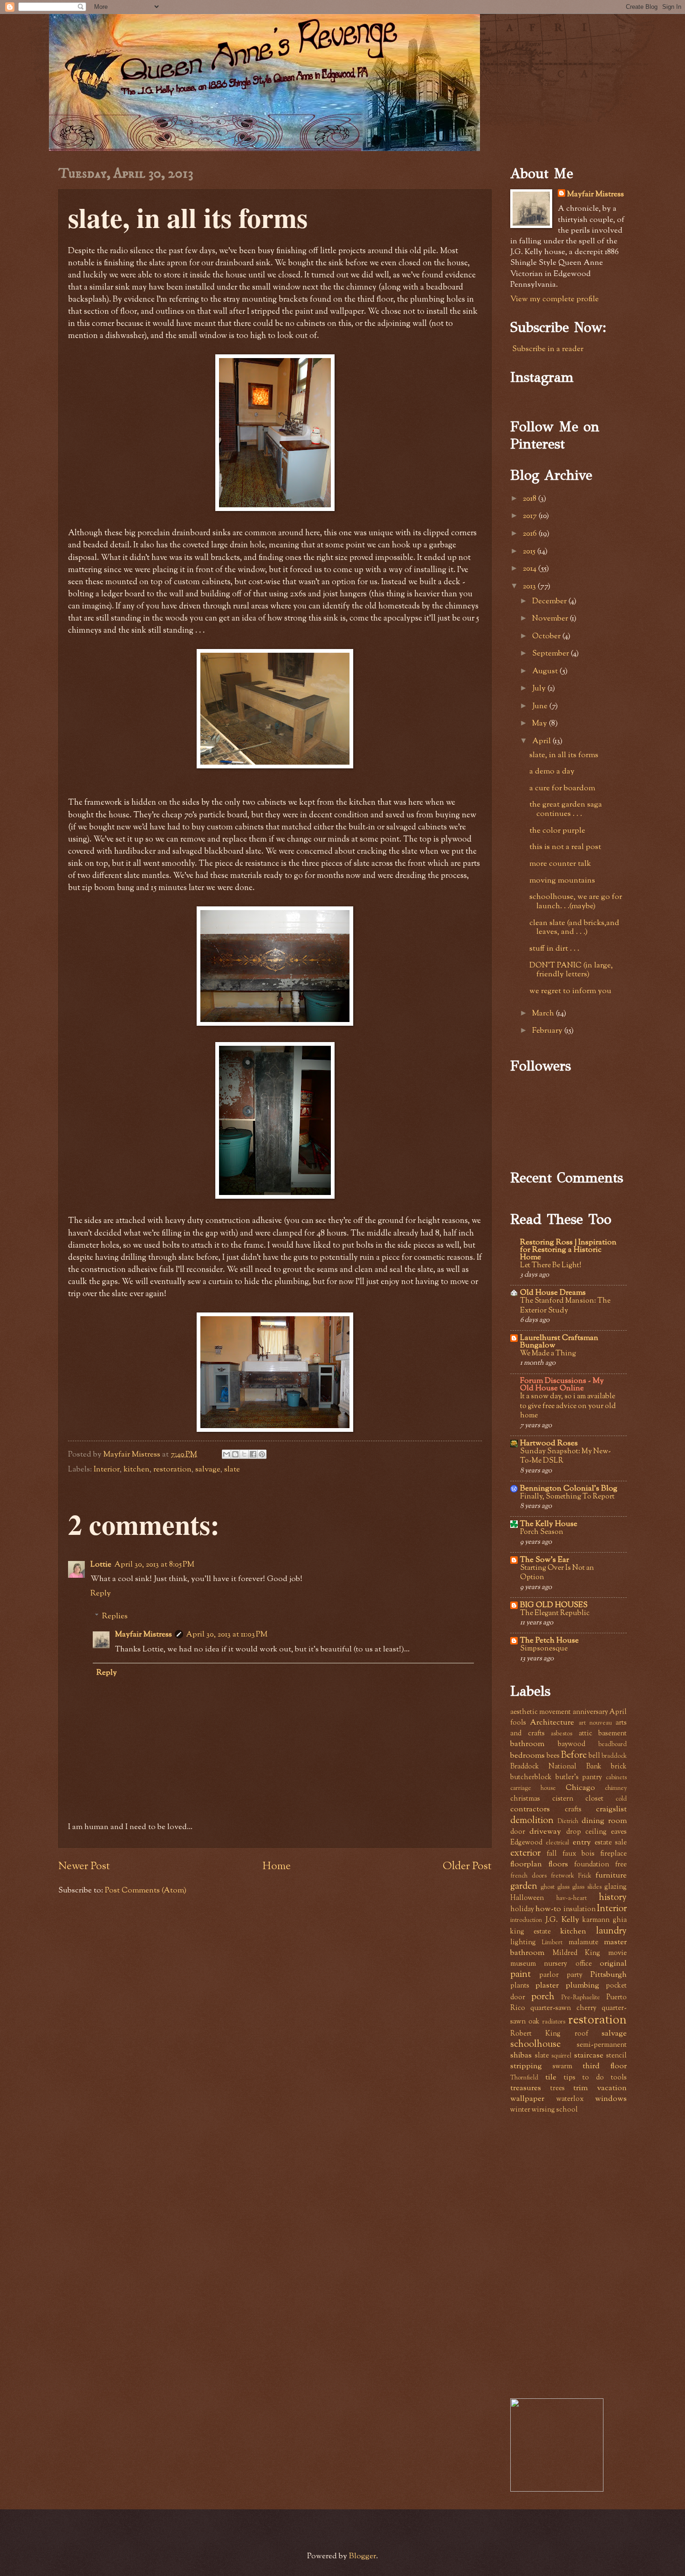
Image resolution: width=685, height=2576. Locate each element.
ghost (548, 1887)
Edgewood (526, 1843)
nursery (555, 1964)
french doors (528, 1876)
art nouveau (595, 1723)
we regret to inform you (570, 991)
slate (232, 1470)
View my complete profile (555, 299)
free (621, 1865)
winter (520, 2110)
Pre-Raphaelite (581, 1998)
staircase (589, 2056)
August (546, 671)
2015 (530, 552)
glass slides (587, 1887)
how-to (548, 1909)
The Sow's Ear (545, 1560)
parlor (549, 1975)
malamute (583, 1943)
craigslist (611, 1809)
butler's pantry (579, 1778)
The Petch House (549, 1641)
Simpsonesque (544, 1649)
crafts (573, 1810)
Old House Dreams (553, 1293)
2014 (531, 569)
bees (553, 1756)
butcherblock (531, 1778)
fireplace (613, 1854)
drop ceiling (586, 1832)
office (584, 1964)
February (548, 1031)
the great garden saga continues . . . (566, 809)
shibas (521, 2056)
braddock (614, 1756)
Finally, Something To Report (567, 1497)
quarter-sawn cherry (563, 2008)
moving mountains (562, 881)
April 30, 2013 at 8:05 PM (154, 1565)
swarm (562, 2067)
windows (611, 2099)
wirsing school (555, 2110)
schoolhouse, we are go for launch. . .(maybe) (576, 902)
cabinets (616, 1778)
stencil (616, 2056)
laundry (611, 1931)
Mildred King (577, 1953)
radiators (554, 2022)
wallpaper (527, 2099)
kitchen (137, 1470)
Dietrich (568, 1821)
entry (582, 1843)
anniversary (590, 1712)
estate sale (611, 1843)
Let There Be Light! (551, 1266)
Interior (107, 1470)
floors (558, 1865)
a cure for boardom (562, 788)
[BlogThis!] (235, 1454)
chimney (616, 1788)
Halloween (527, 1898)
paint (521, 1975)
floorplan (526, 1865)
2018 (531, 499)
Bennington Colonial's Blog (569, 1489)
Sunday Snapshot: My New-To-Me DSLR (565, 1456)
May (541, 724)
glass (563, 1887)
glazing (616, 1887)
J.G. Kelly (562, 1920)
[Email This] (226, 1454)
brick (619, 1767)
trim (580, 2088)
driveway (545, 1832)
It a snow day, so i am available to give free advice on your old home (568, 1406)
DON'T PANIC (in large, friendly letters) (571, 970)
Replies (115, 1616)
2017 (531, 516)
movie (617, 1953)
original (613, 1964)
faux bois (579, 1854)
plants (520, 1986)
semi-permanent (602, 2045)
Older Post (467, 1867)
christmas (525, 1799)
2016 (531, 534)
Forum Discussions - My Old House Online (562, 1385)
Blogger (363, 2556)
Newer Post (84, 1867)
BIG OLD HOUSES (554, 1605)
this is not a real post (565, 847)
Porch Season (542, 1532)
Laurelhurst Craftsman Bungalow (559, 1342)
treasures (526, 2088)
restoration (172, 1470)
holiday (522, 1910)
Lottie (101, 1565)
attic (586, 1734)
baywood (572, 1744)
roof (581, 2034)
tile (551, 2078)
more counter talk (560, 864)
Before (574, 1755)
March (544, 1014)
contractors (530, 1809)
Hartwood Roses (549, 1443)
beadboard (613, 1744)
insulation (579, 1910)
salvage (208, 1470)
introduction (526, 1920)
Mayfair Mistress (144, 1635)
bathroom (527, 1744)
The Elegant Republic (555, 1613)
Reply (101, 1594)
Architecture (552, 1723)
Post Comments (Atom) (146, 1891)
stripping (526, 2066)
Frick (585, 1876)
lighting (523, 1943)
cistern (563, 1799)
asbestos (562, 1734)
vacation (612, 2088)
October (547, 636)
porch (543, 1997)
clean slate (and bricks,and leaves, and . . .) (574, 928)
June (541, 706)
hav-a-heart (572, 1898)
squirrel (561, 2056)
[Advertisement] (580, 2188)
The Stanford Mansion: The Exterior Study (565, 1306)
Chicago (580, 1788)
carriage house (533, 1788)
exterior (525, 1853)
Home (277, 1867)
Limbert (552, 1943)
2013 (530, 587)
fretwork (562, 1876)
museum (523, 1964)
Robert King (535, 2034)
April (542, 741)
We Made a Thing (548, 1354)
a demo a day (552, 772)
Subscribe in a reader (548, 349)
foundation (592, 1865)
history (613, 1898)
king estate (531, 1932)
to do (593, 2078)
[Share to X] (244, 1454)
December (550, 601)
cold (621, 1799)
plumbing (582, 1986)
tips (570, 2078)
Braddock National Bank (556, 1767)
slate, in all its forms (564, 755)
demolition (532, 1821)
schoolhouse (535, 2044)
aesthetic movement (541, 1712)
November (551, 619)
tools (619, 2078)
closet (594, 1799)
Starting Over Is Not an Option (557, 1573)
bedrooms (527, 1756)
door (518, 1832)
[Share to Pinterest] (262, 1454)
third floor (605, 2066)
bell (594, 1756)
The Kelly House (549, 1524)
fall (552, 1854)
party (575, 1975)
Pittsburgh (609, 1975)
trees (558, 2089)
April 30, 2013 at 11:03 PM (227, 1635)
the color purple (557, 831)
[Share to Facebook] (253, 1454)
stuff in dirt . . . (554, 949)
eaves (619, 1832)
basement (613, 1734)
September (551, 654)
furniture (611, 1876)
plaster (547, 1986)
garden (524, 1886)
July (540, 689)
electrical (557, 1843)
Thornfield (524, 2078)
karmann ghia (605, 1920)
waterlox (570, 2099)
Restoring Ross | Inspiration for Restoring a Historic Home (568, 1250)
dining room (604, 1821)
